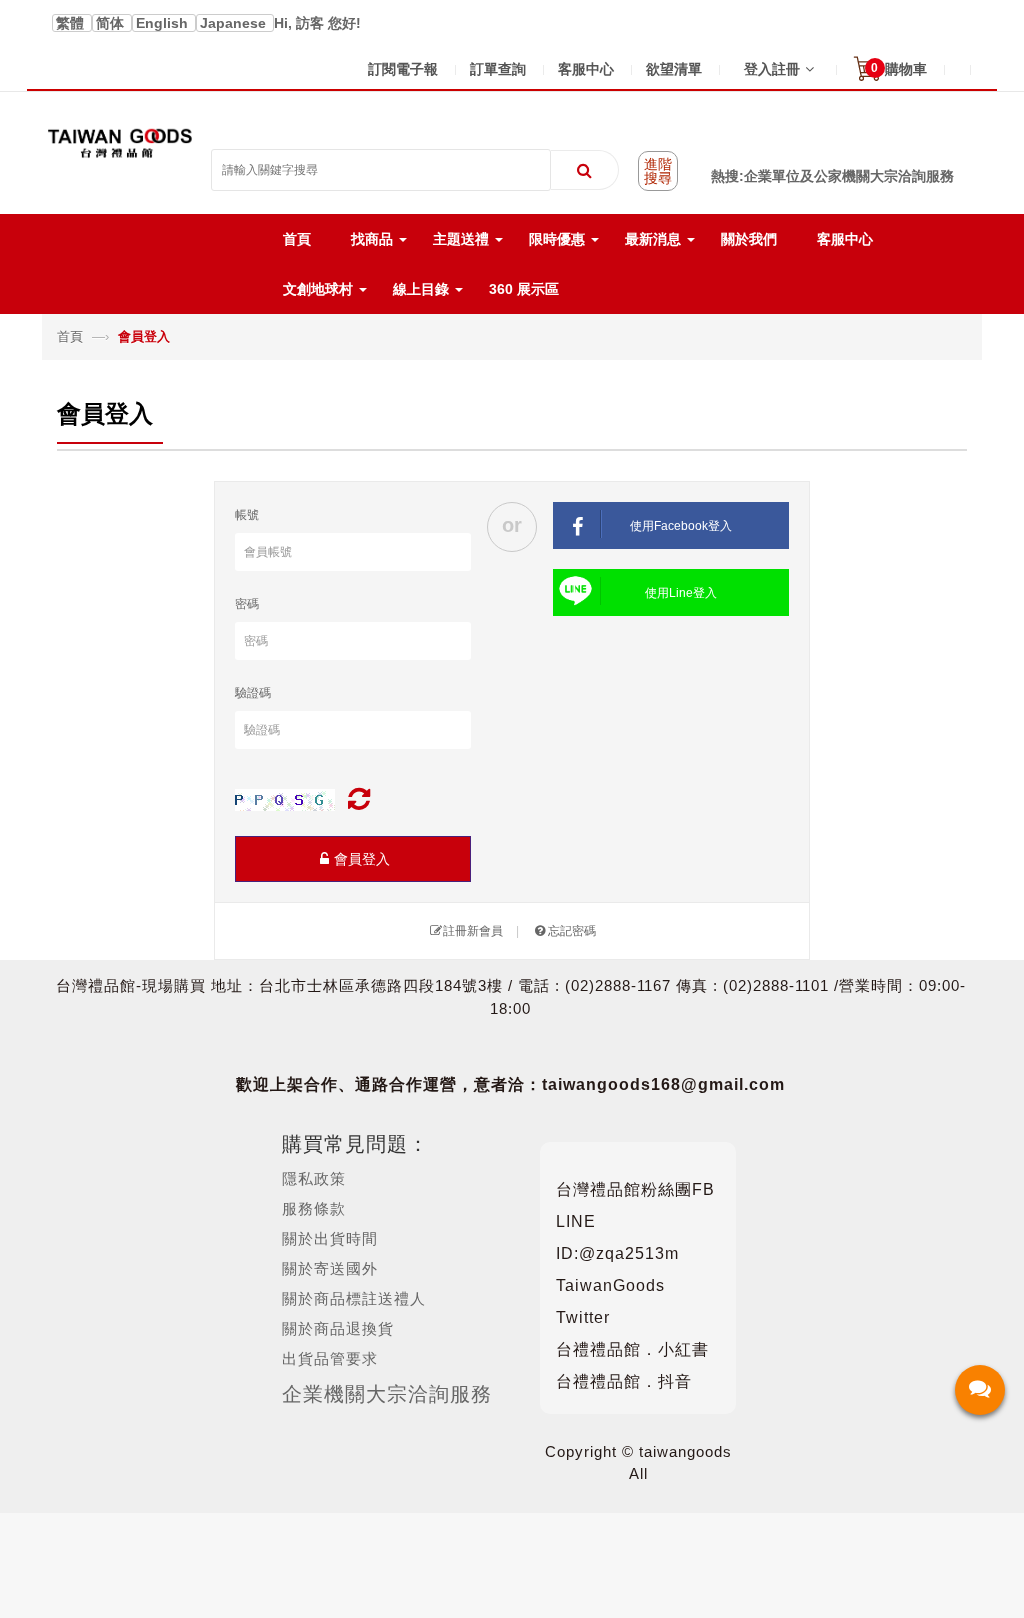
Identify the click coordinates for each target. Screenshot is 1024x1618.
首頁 (72, 336)
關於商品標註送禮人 (354, 1298)
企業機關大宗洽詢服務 (387, 1394)
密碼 (247, 604)
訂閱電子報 (403, 69)
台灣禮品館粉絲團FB (635, 1189)
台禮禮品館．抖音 (624, 1381)
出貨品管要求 (330, 1358)
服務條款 (314, 1208)
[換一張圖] (359, 799)
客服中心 (586, 69)
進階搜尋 (658, 171)
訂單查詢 (498, 69)
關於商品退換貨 (338, 1328)
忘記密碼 (571, 931)
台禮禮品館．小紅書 (632, 1349)
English (164, 23)
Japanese (235, 23)
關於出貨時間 (330, 1238)
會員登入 (362, 859)
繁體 (72, 23)
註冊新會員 (473, 931)
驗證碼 (253, 693)
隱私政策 (314, 1178)
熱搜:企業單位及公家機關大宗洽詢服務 (832, 176)
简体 (112, 23)
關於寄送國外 (330, 1268)
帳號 (247, 515)
